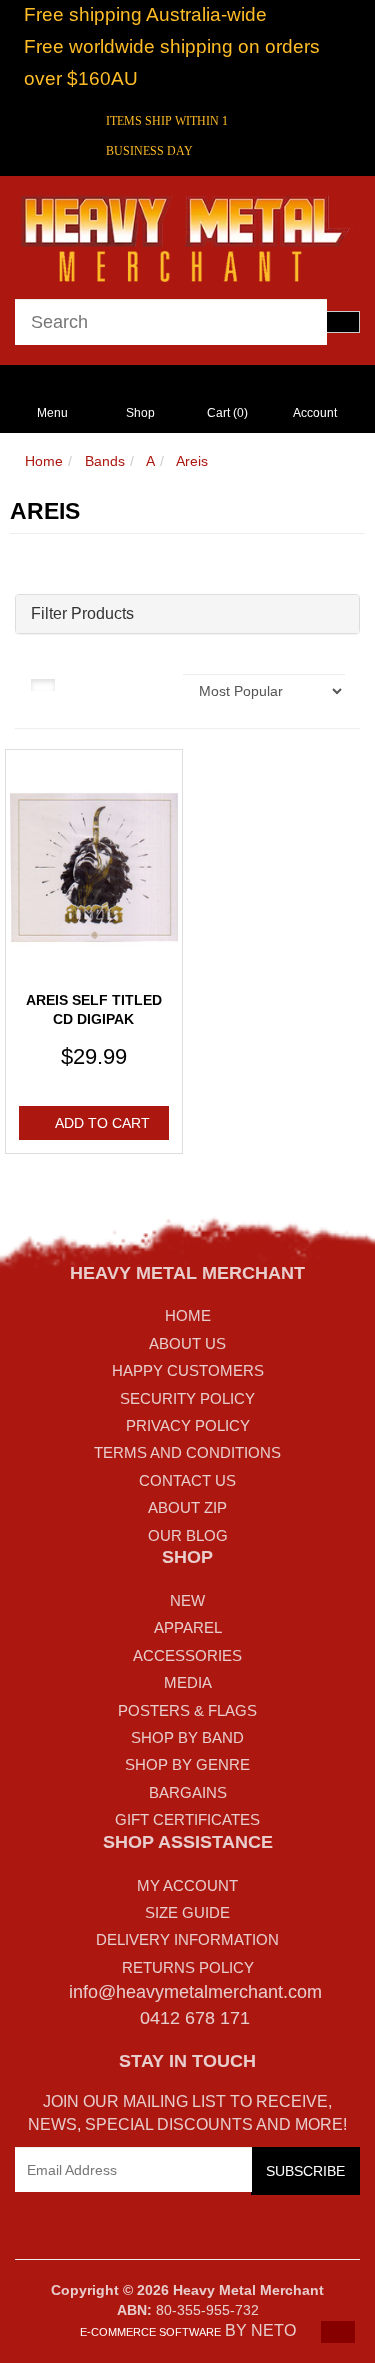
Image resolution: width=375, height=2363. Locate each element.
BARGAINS (188, 1792)
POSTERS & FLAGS (187, 1710)
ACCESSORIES (187, 1655)
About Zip (187, 1507)
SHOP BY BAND (187, 1737)
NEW (187, 1600)
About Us (187, 1343)
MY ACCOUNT (187, 1885)
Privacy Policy (188, 1425)
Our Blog (188, 1535)
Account (315, 413)
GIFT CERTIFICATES (187, 1819)
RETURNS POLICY (188, 1967)
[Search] (343, 322)
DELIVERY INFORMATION (187, 1939)
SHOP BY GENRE (187, 1764)
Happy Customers (188, 1370)
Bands (105, 461)
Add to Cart (102, 1123)
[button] (338, 2332)
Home (44, 461)
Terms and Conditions (187, 1452)
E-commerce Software (150, 2332)
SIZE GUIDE (187, 1912)
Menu (52, 413)
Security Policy (187, 1398)
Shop (140, 413)
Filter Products (82, 613)
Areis (192, 461)
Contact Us (187, 1480)
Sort (156, 684)
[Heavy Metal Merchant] (187, 236)
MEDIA (188, 1682)
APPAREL (188, 1627)
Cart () (227, 413)
